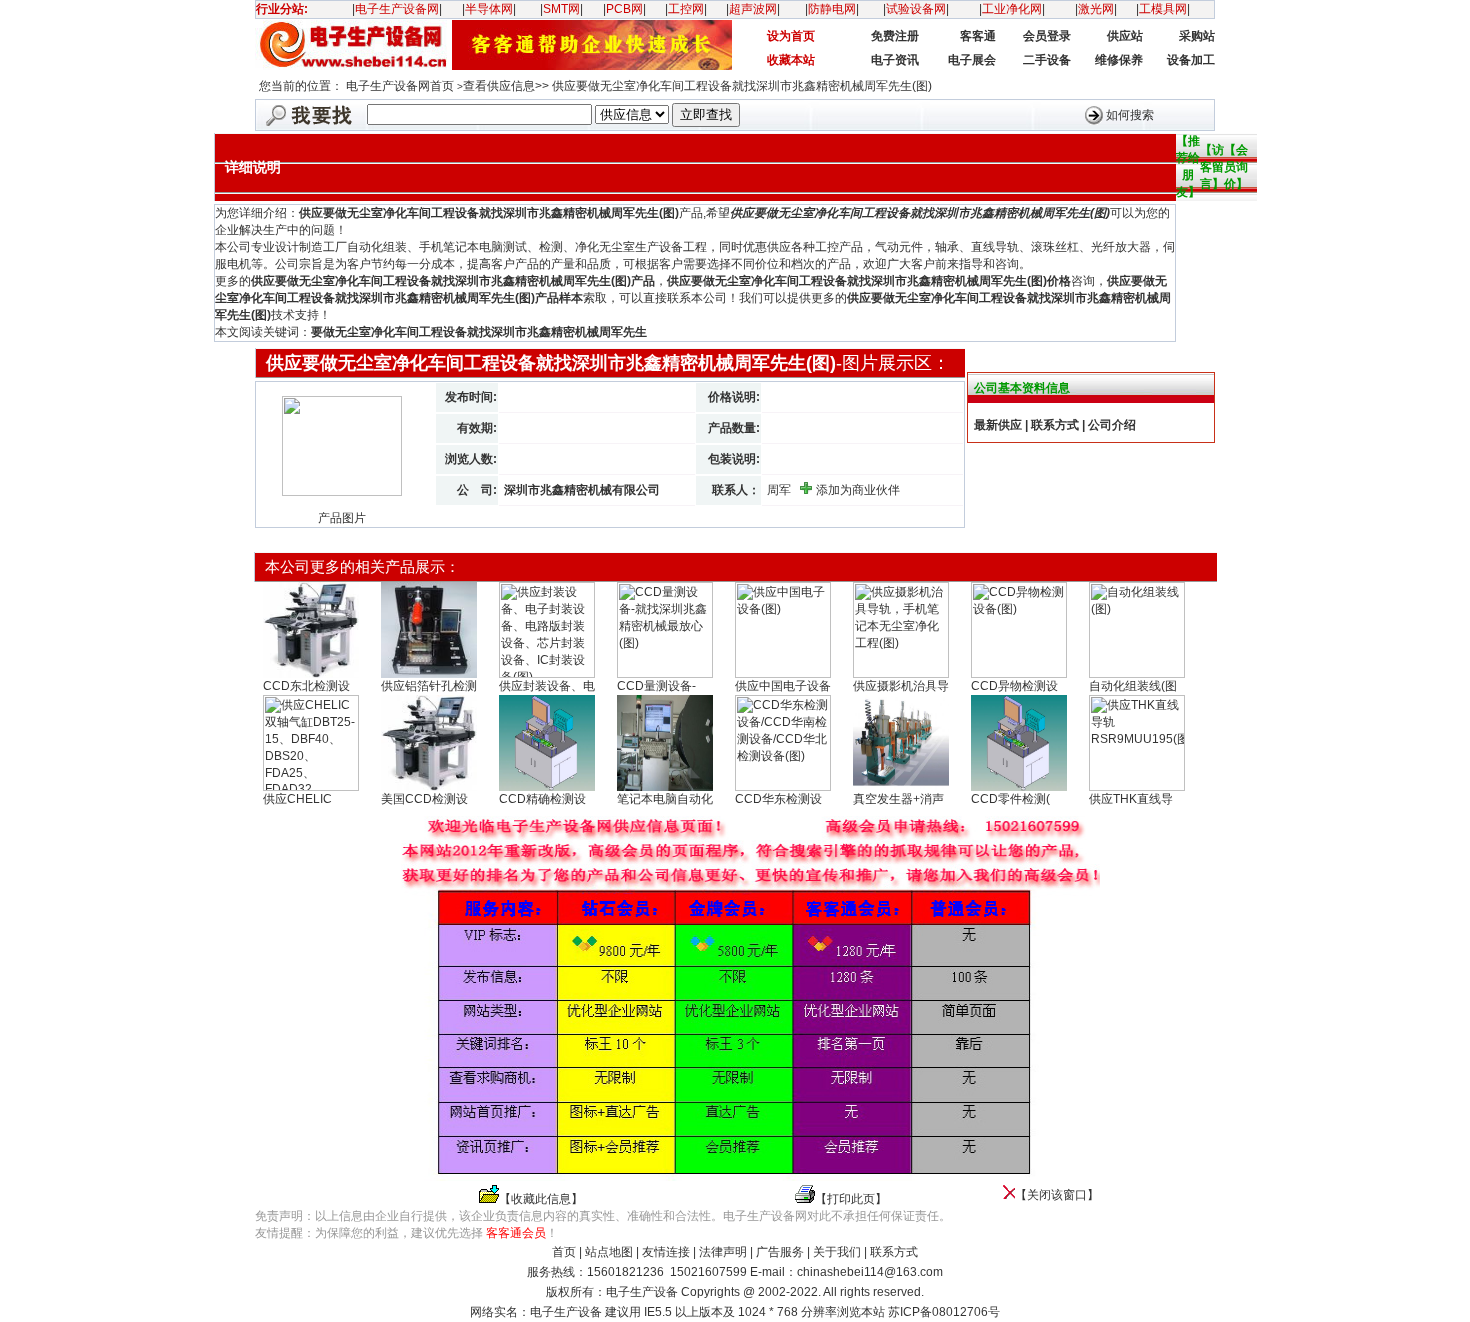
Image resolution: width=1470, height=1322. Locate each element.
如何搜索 (1130, 114)
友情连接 (666, 1252)
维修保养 (1119, 60)
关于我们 (837, 1252)
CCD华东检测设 (778, 799)
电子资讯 (895, 60)
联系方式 (894, 1252)
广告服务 (780, 1252)
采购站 (1197, 36)
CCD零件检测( (1010, 799)
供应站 (1125, 36)
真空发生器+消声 (898, 799)
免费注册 (895, 36)
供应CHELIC (297, 799)
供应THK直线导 (1131, 799)
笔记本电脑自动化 (665, 799)
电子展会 (972, 60)
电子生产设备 (566, 1312)
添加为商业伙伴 (858, 490)
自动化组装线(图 (1133, 686)
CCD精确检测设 (542, 799)
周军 (779, 490)
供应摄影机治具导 (901, 686)
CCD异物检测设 (1014, 686)
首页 (564, 1252)
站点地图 (609, 1252)
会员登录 (1047, 36)
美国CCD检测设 (424, 799)
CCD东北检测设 (306, 686)
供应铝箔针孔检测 (429, 686)
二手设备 (1047, 60)
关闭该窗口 (1057, 1195)
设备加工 (1191, 60)
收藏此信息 (541, 1199)
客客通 (978, 36)
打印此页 (851, 1199)
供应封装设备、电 (547, 686)
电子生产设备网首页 (400, 86)
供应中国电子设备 (783, 686)
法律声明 (723, 1252)
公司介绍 (1112, 425)
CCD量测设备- (656, 686)
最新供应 (998, 425)
